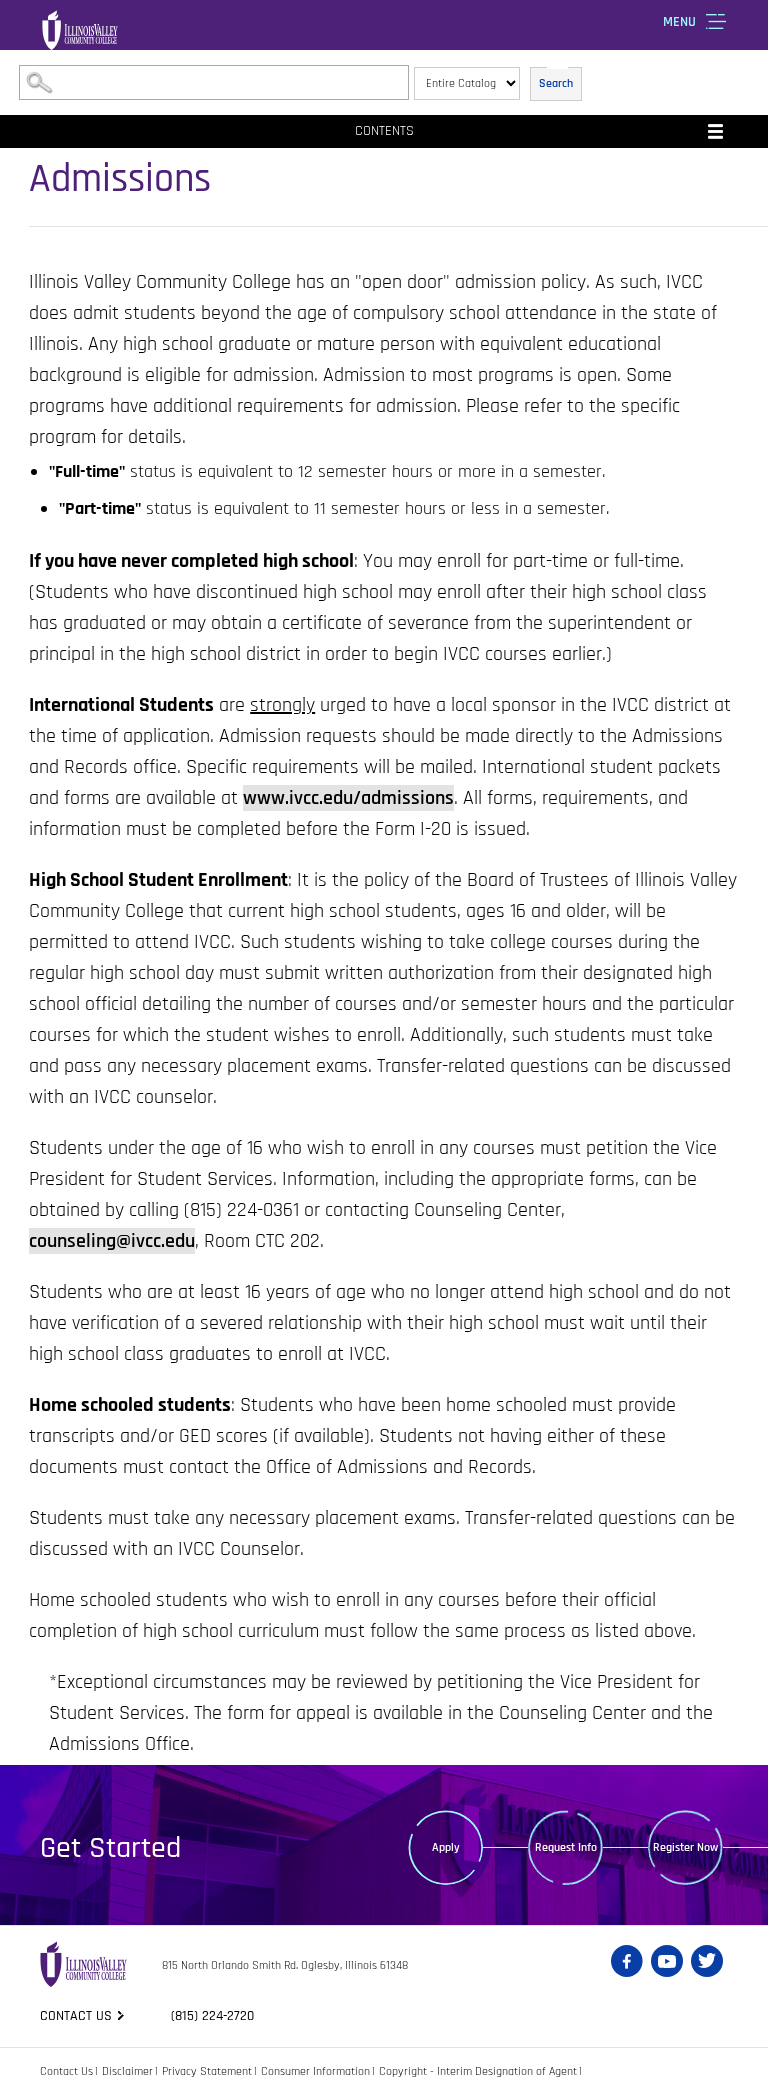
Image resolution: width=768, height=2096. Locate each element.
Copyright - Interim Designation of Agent (478, 2071)
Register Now (685, 1847)
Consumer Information (315, 2071)
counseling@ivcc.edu (112, 1241)
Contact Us (66, 2071)
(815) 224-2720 (212, 2016)
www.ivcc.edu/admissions (348, 798)
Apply (446, 1847)
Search (556, 83)
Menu (679, 22)
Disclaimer (127, 2071)
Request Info (566, 1847)
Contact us (76, 2016)
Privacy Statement (207, 2071)
